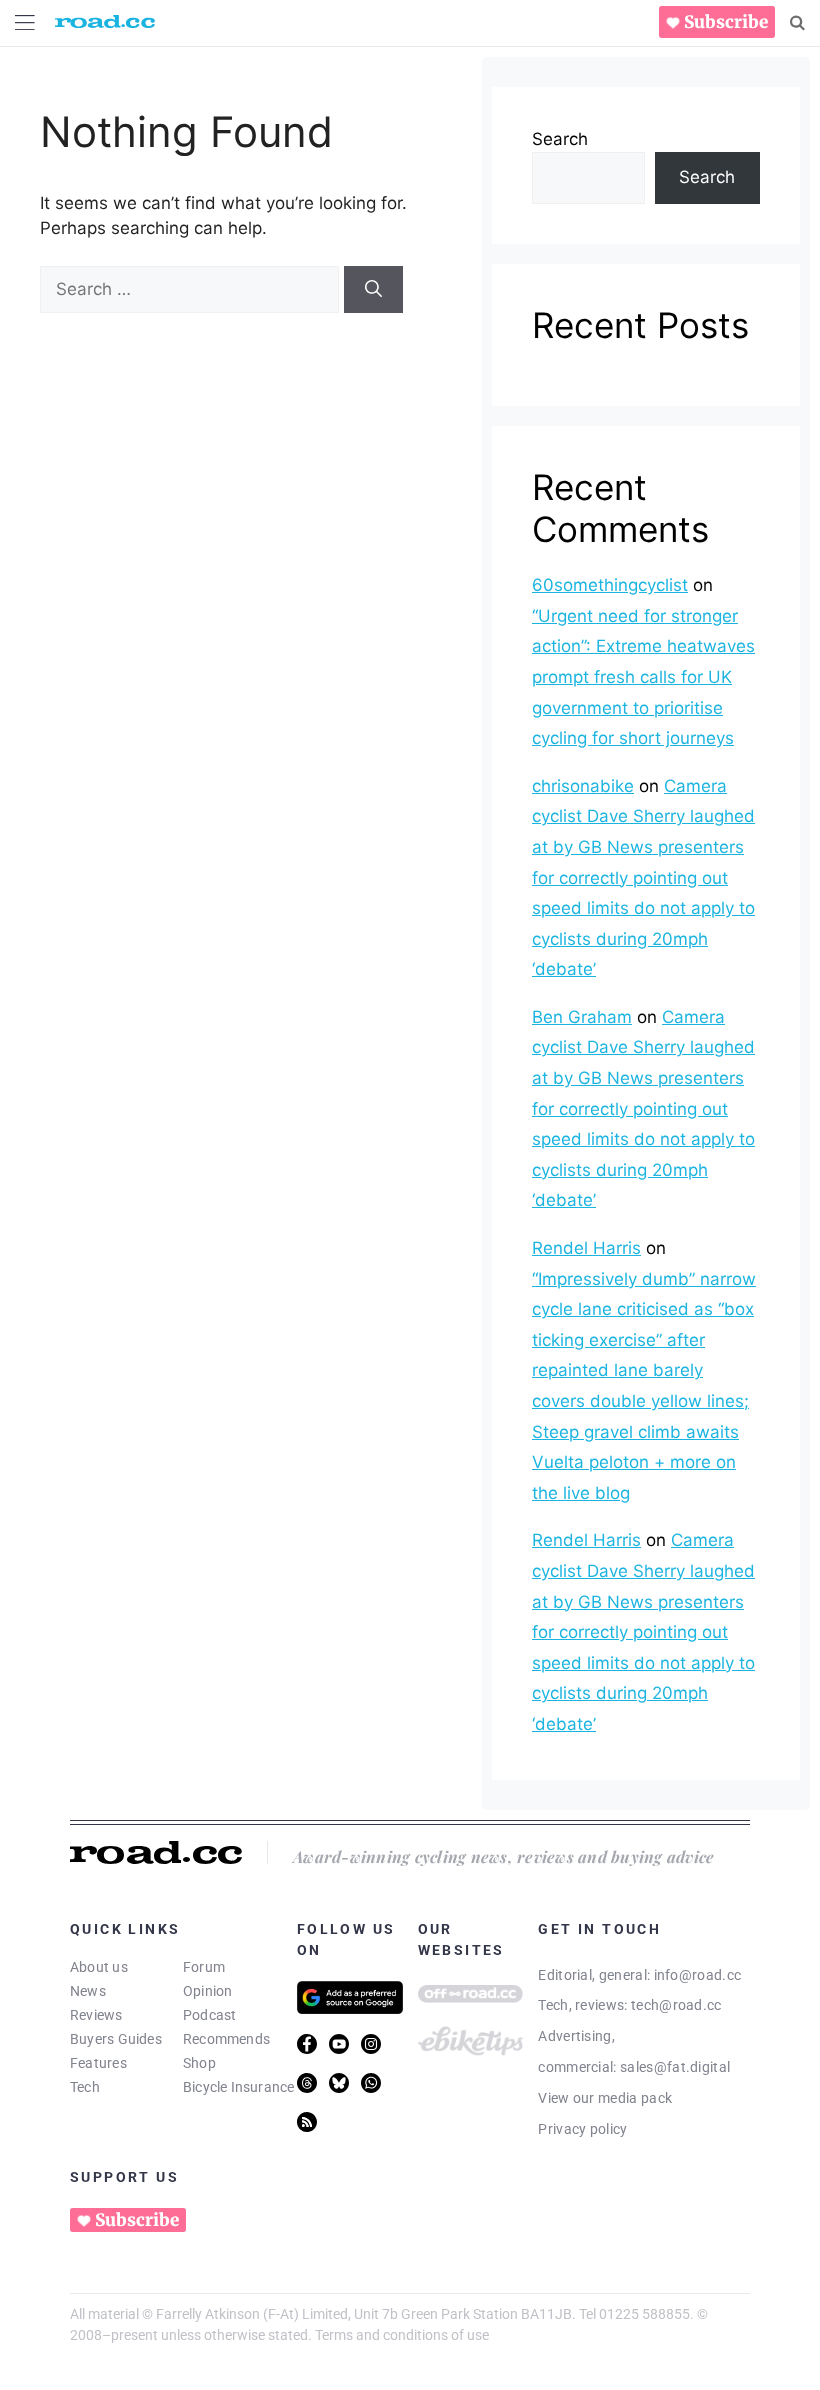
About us (99, 1967)
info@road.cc (698, 1975)
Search (560, 139)
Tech (85, 2087)
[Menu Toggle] (25, 22)
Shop (199, 2063)
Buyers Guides (116, 2039)
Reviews (96, 2015)
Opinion (208, 1991)
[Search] (797, 23)
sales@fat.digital (675, 2067)
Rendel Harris (586, 1248)
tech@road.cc (676, 2005)
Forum (204, 1967)
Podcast (210, 2015)
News (88, 1991)
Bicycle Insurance (239, 2087)
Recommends (226, 2039)
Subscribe (726, 22)
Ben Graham (582, 1017)
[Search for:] (192, 289)
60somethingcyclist (610, 585)
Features (98, 2063)
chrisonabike (583, 786)
